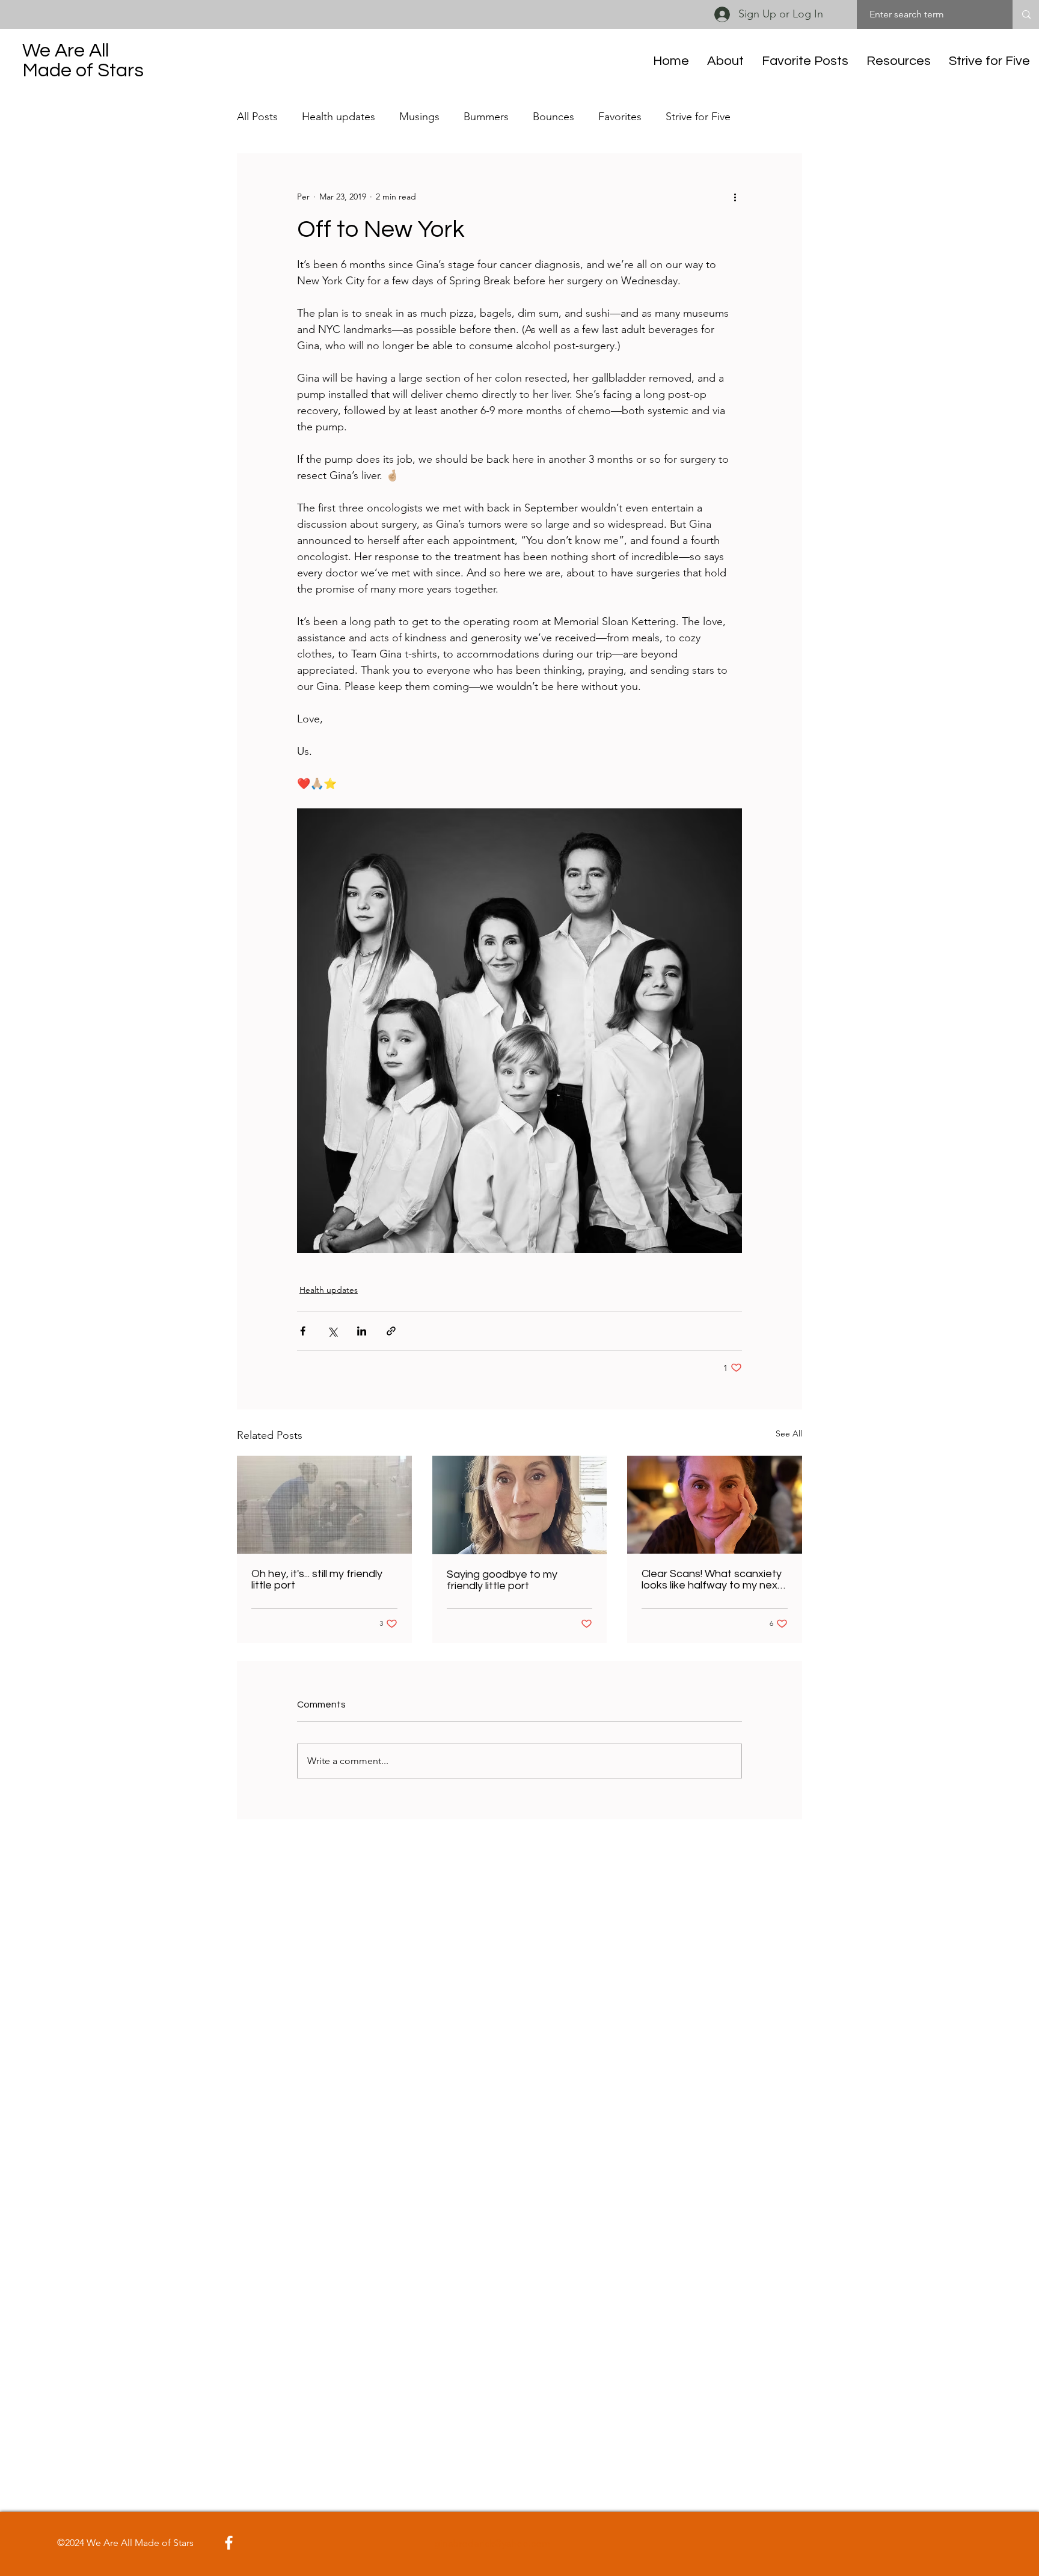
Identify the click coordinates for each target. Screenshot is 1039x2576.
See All (789, 1433)
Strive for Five (698, 117)
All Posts (257, 117)
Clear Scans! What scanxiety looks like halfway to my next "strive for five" (712, 1579)
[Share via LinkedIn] (362, 1331)
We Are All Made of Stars (83, 61)
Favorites (620, 117)
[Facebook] (229, 2543)
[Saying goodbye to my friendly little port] (520, 1505)
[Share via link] (391, 1331)
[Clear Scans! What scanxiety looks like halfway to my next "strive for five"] (715, 1505)
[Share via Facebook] (303, 1331)
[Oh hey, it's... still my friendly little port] (324, 1505)
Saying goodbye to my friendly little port (502, 1580)
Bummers (486, 117)
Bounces (553, 117)
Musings (419, 117)
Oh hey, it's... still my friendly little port (317, 1579)
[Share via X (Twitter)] (332, 1331)
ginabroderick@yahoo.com (492, 2543)
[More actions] (735, 197)
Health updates (339, 117)
